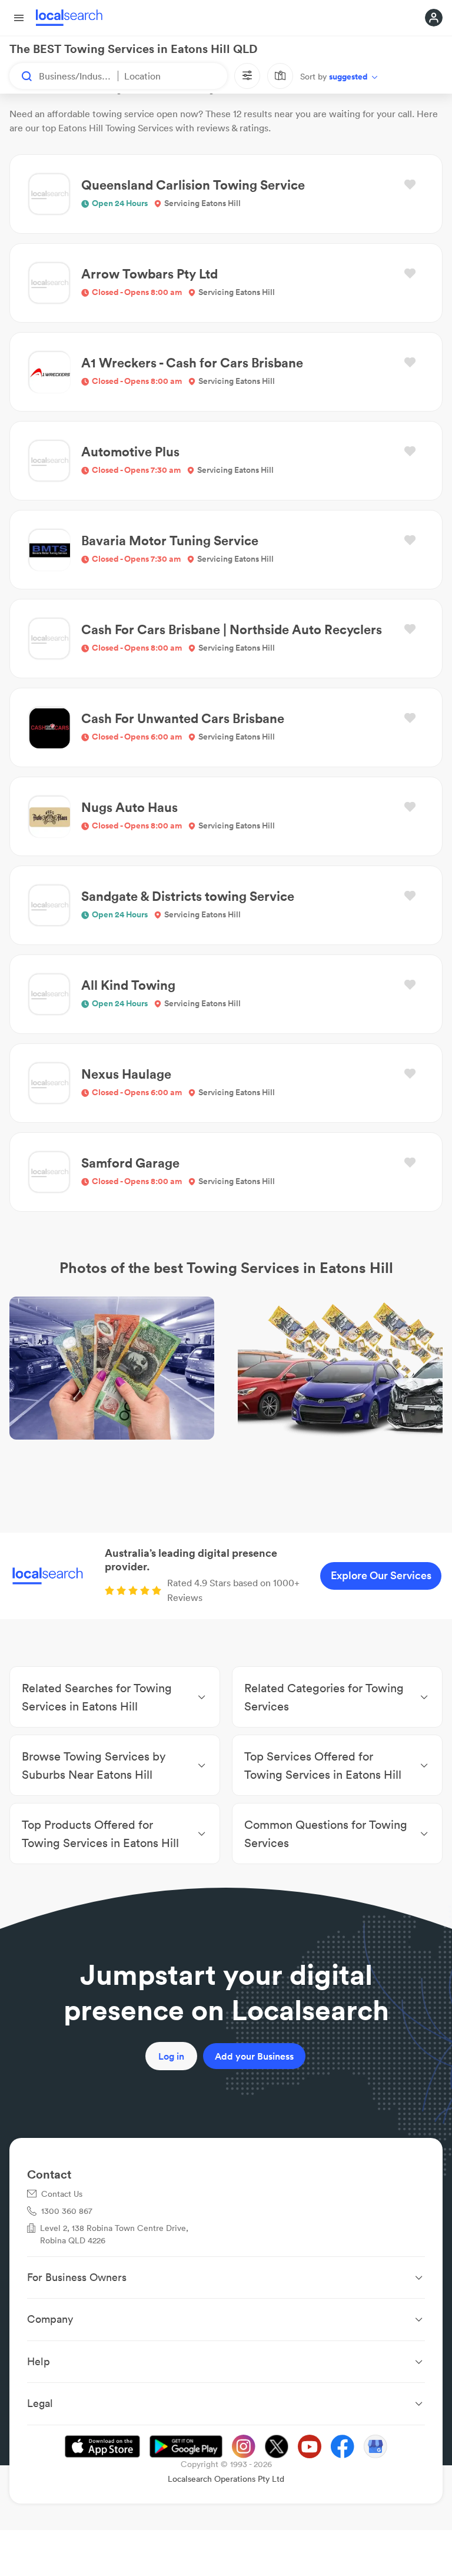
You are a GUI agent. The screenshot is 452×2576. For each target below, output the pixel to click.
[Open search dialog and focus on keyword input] (21, 76)
